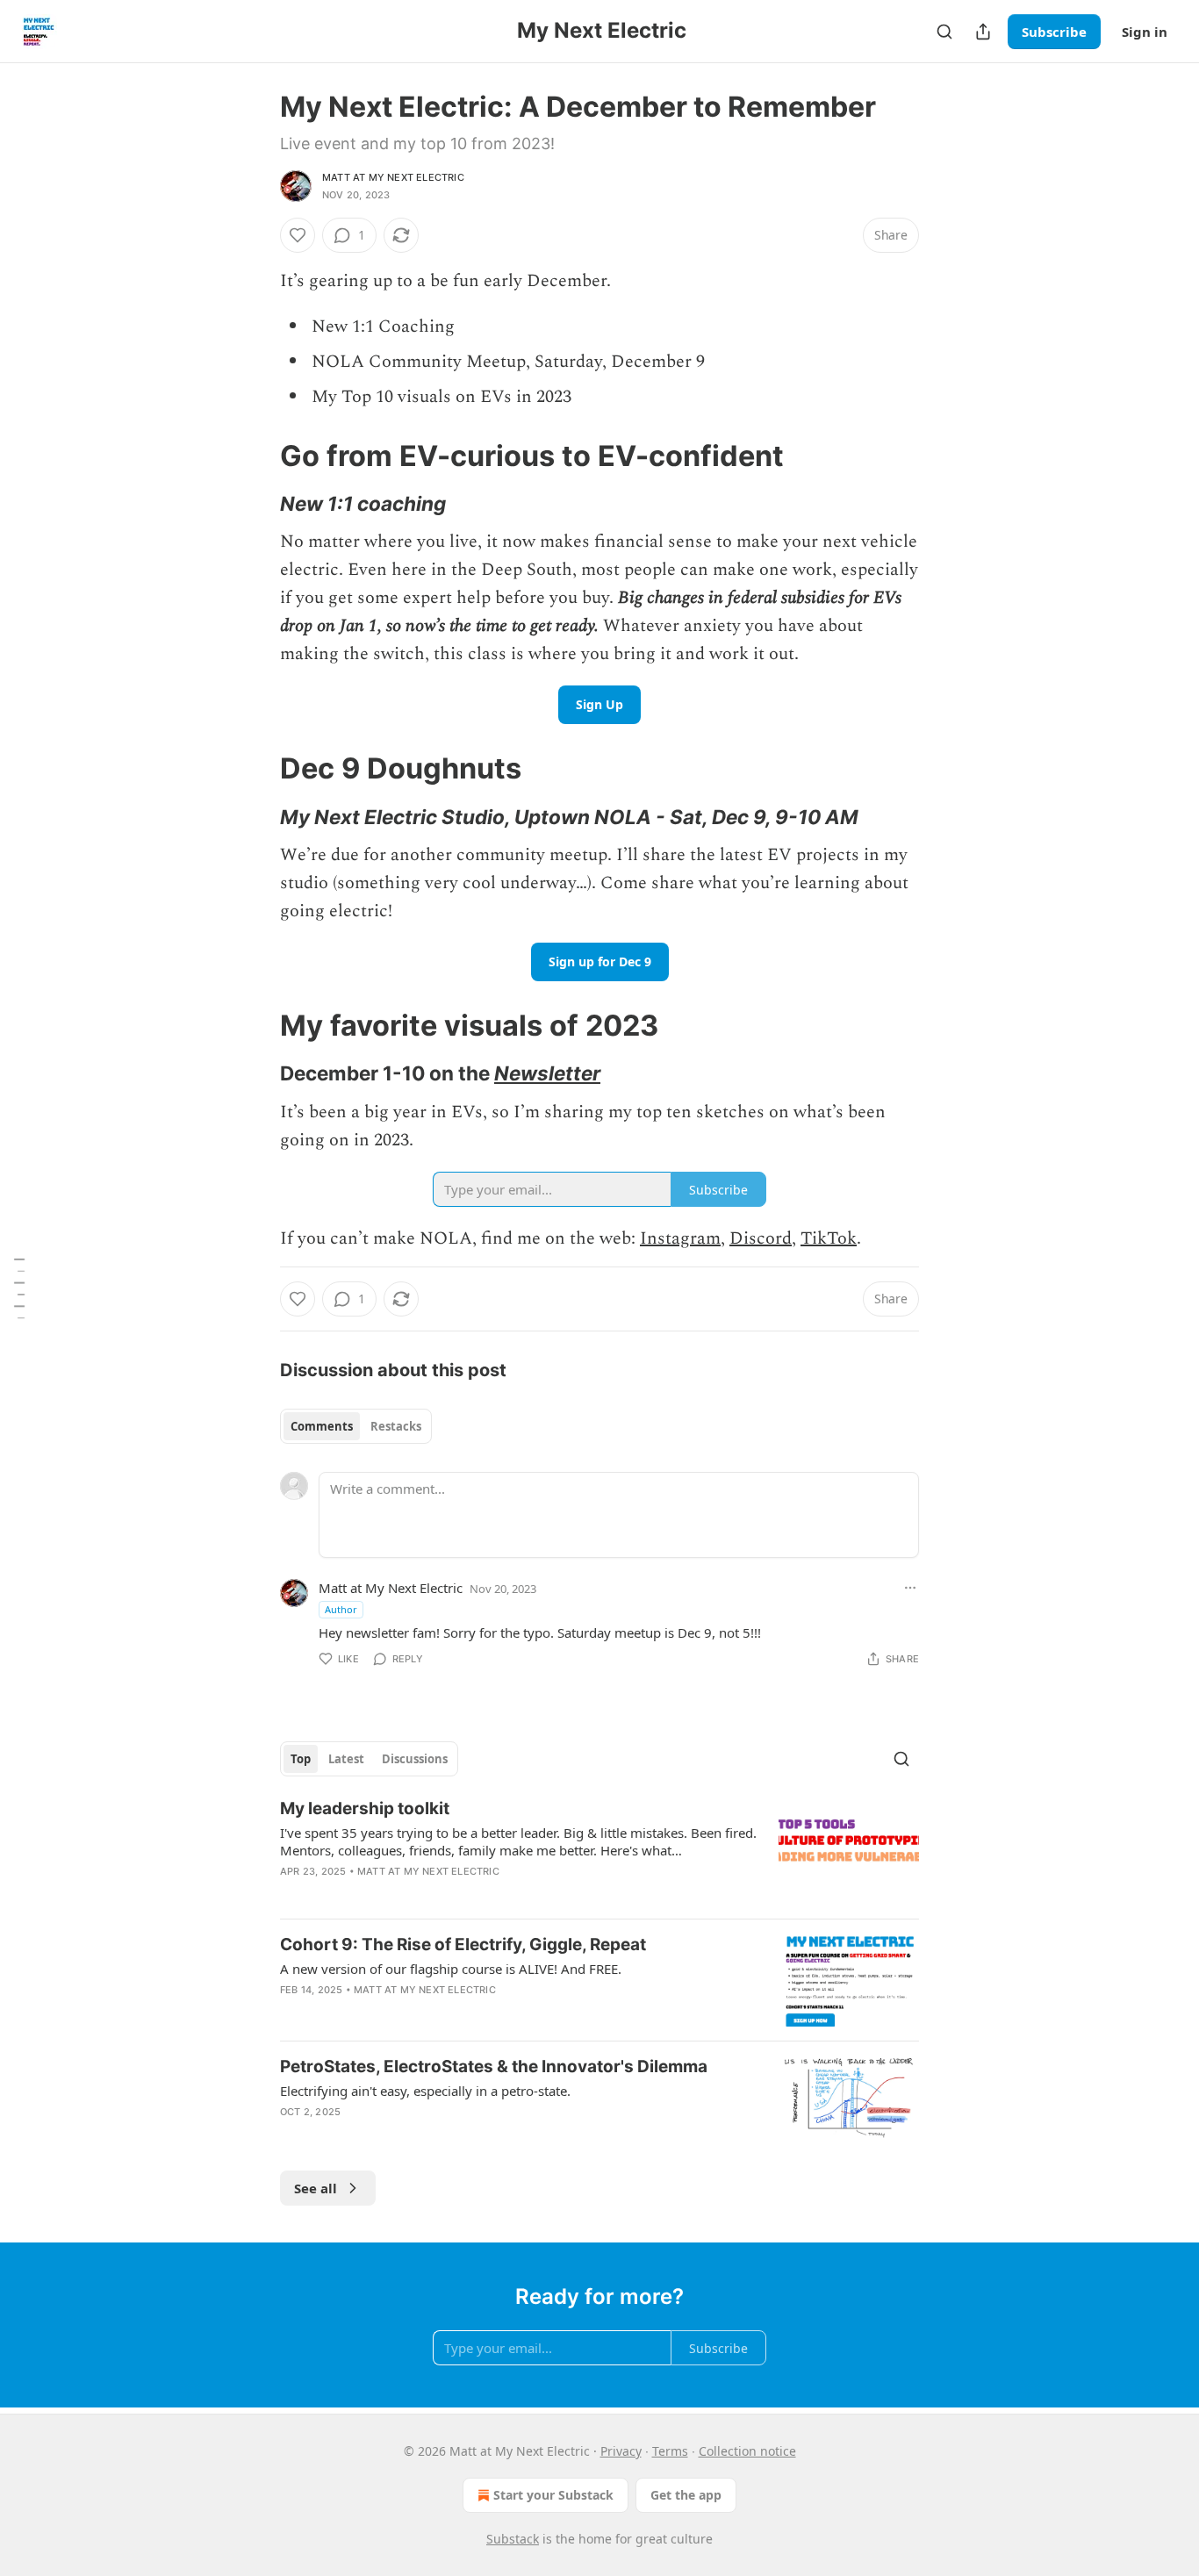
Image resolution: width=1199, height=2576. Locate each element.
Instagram (680, 1238)
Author (341, 1609)
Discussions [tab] (415, 1759)
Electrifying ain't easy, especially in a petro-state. (425, 2091)
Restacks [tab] (396, 1426)
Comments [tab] (322, 1426)
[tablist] (356, 1426)
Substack (513, 2539)
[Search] (944, 32)
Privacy (621, 2451)
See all (316, 2188)
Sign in (1145, 32)
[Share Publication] (983, 32)
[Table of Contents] (19, 1288)
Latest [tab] (346, 1759)
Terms (670, 2451)
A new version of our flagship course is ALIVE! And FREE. (451, 1969)
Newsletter (547, 1073)
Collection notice (747, 2451)
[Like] (298, 235)
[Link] (255, 456)
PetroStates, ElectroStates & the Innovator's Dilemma (494, 2067)
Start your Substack (553, 2495)
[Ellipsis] (910, 1588)
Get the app (686, 2495)
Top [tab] (301, 1759)
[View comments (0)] (447, 2135)
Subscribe (1054, 32)
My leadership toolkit (365, 1808)
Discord (761, 1238)
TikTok (829, 1238)
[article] (599, 1851)
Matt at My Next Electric (393, 177)
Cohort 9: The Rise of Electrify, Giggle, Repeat (463, 1945)
